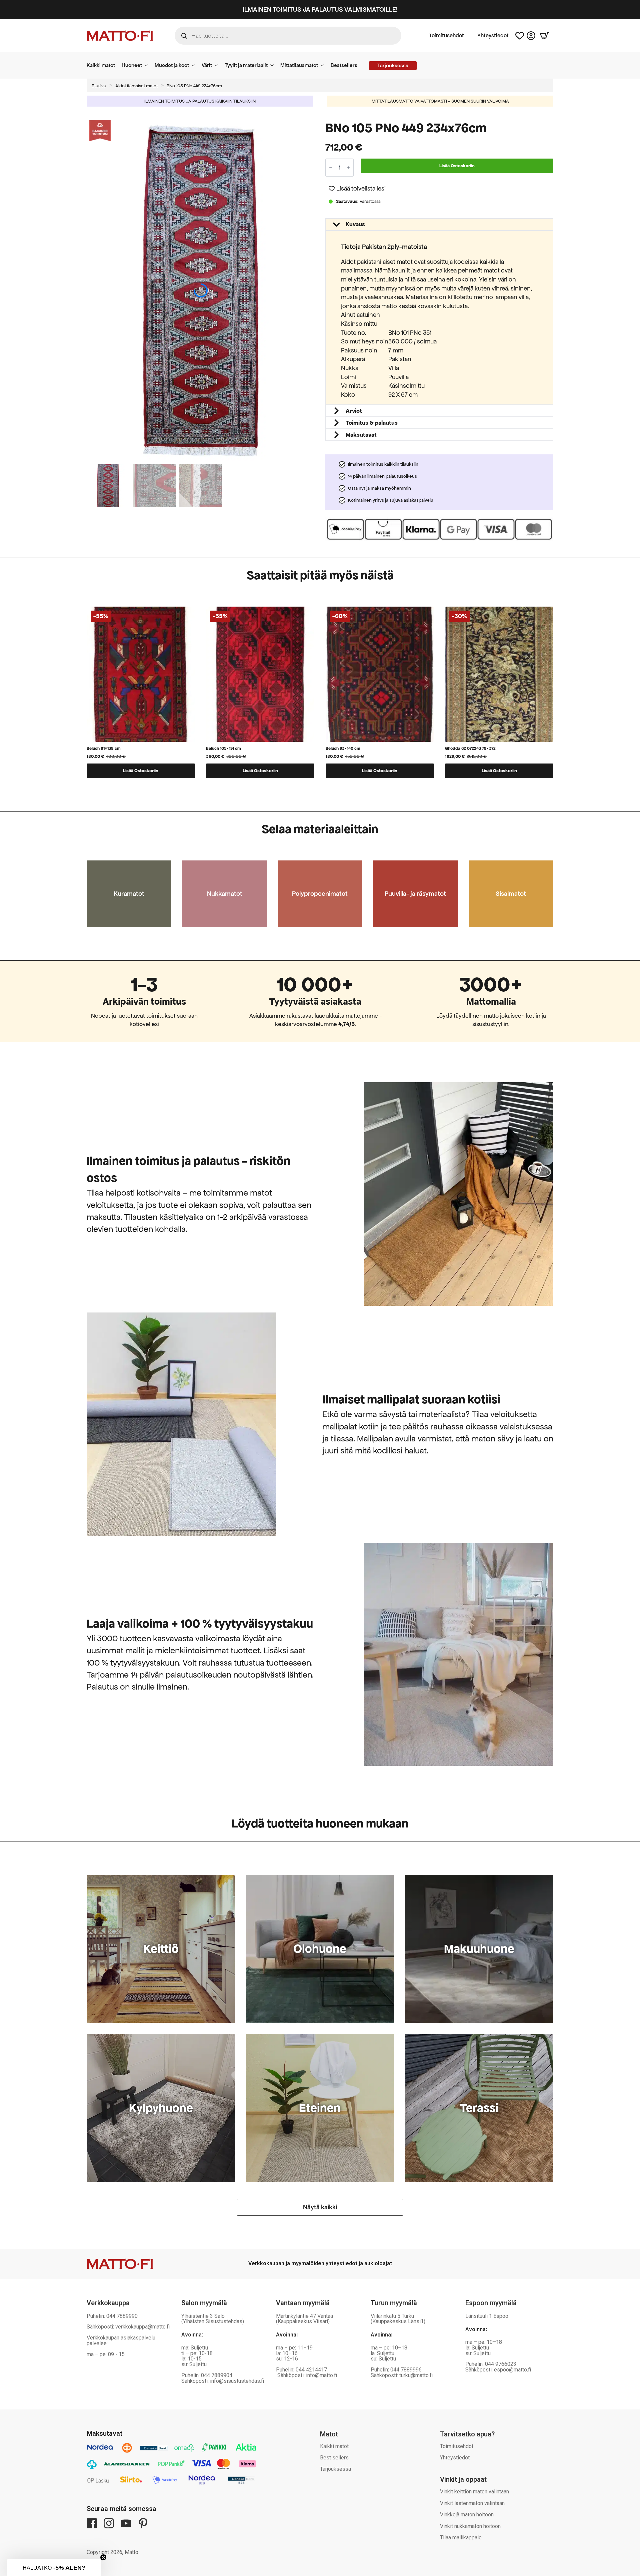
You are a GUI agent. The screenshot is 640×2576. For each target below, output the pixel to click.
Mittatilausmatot (299, 65)
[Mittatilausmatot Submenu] (324, 65)
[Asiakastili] (531, 36)
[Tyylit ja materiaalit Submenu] (274, 65)
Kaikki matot (101, 65)
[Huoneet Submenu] (148, 65)
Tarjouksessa (335, 2469)
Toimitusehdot (446, 36)
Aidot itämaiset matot (136, 86)
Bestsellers (344, 65)
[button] (311, 290)
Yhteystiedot (493, 36)
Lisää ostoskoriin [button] (141, 771)
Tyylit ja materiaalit (246, 65)
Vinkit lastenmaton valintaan (472, 2503)
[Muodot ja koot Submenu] (195, 65)
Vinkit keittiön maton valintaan (474, 2492)
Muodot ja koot (172, 65)
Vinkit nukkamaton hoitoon (470, 2526)
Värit (207, 65)
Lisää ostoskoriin (457, 166)
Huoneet (132, 65)
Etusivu (99, 86)
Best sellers (334, 2458)
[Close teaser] (103, 2557)
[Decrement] (331, 168)
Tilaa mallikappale (461, 2538)
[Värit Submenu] (218, 65)
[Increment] (348, 168)
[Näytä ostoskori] (544, 36)
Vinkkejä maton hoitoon (467, 2515)
